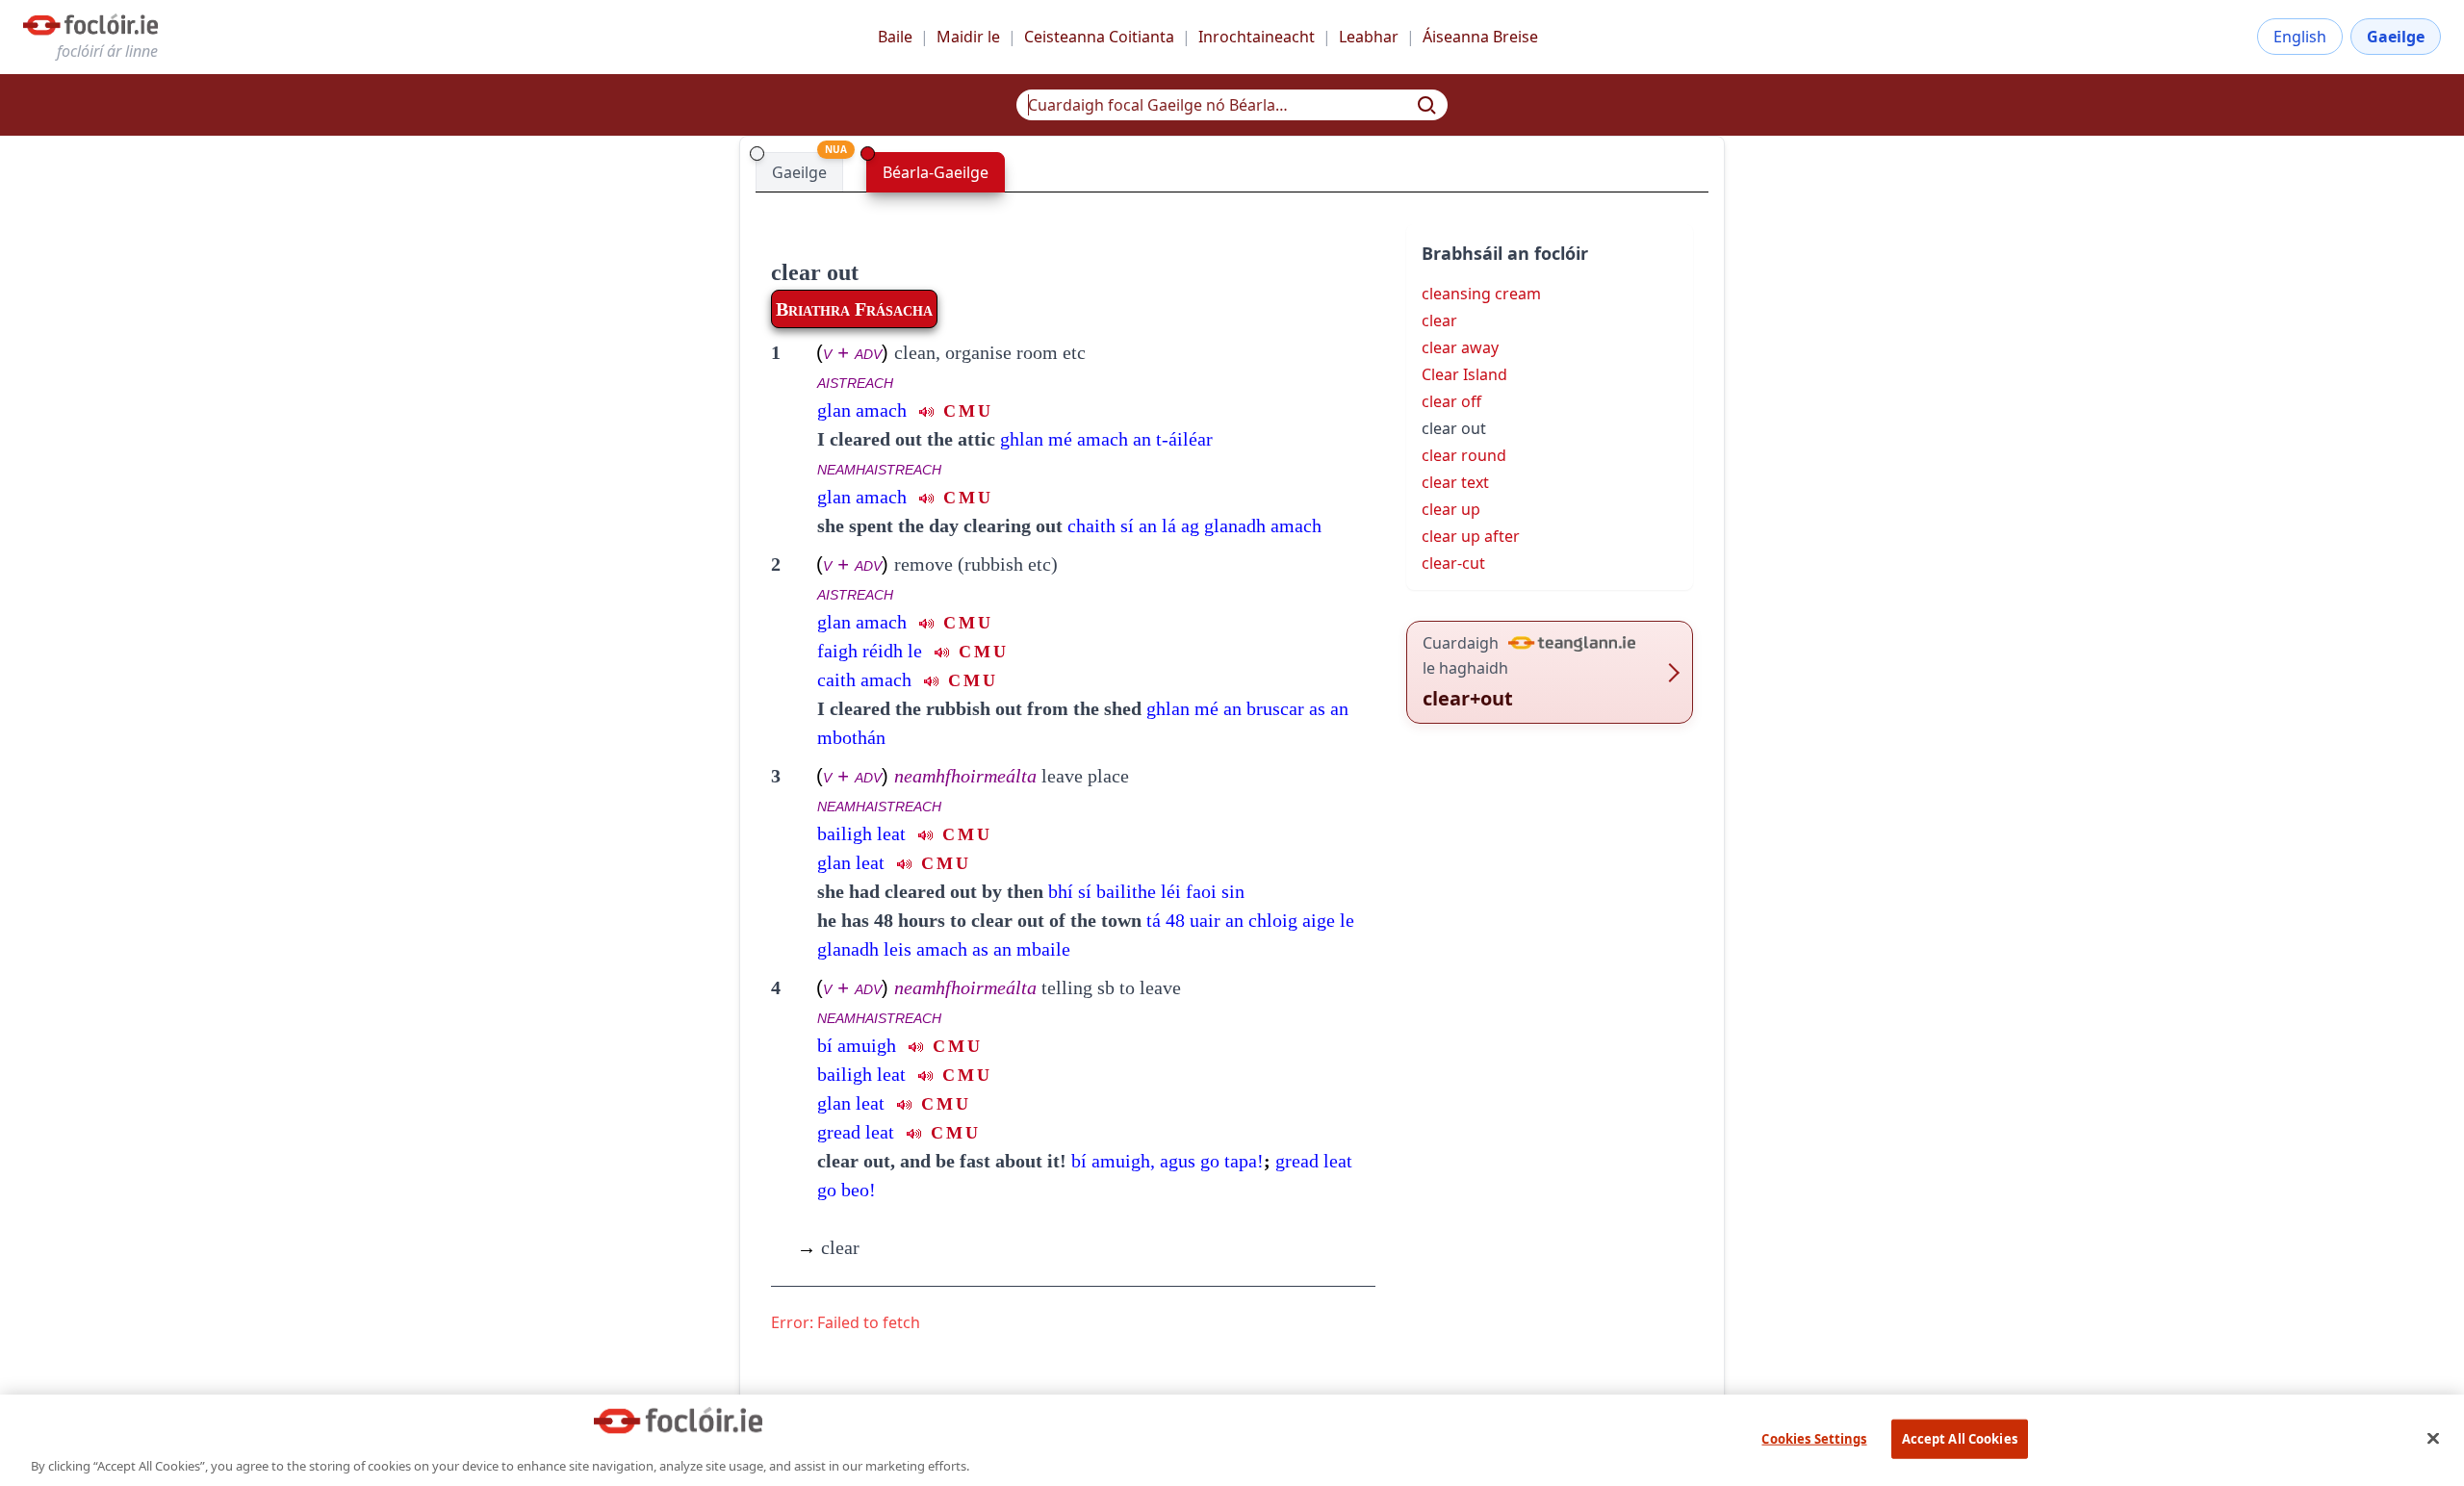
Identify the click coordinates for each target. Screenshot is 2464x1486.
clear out (815, 272)
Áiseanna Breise (1480, 37)
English (2300, 37)
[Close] (2433, 1438)
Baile (895, 37)
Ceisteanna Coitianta (1099, 37)
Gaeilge (2396, 37)
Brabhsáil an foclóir (1505, 253)
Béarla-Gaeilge (936, 172)
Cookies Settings (1814, 1438)
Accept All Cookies (1960, 1438)
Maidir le (968, 37)
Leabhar (1369, 37)
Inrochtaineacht (1257, 37)
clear (828, 1247)
